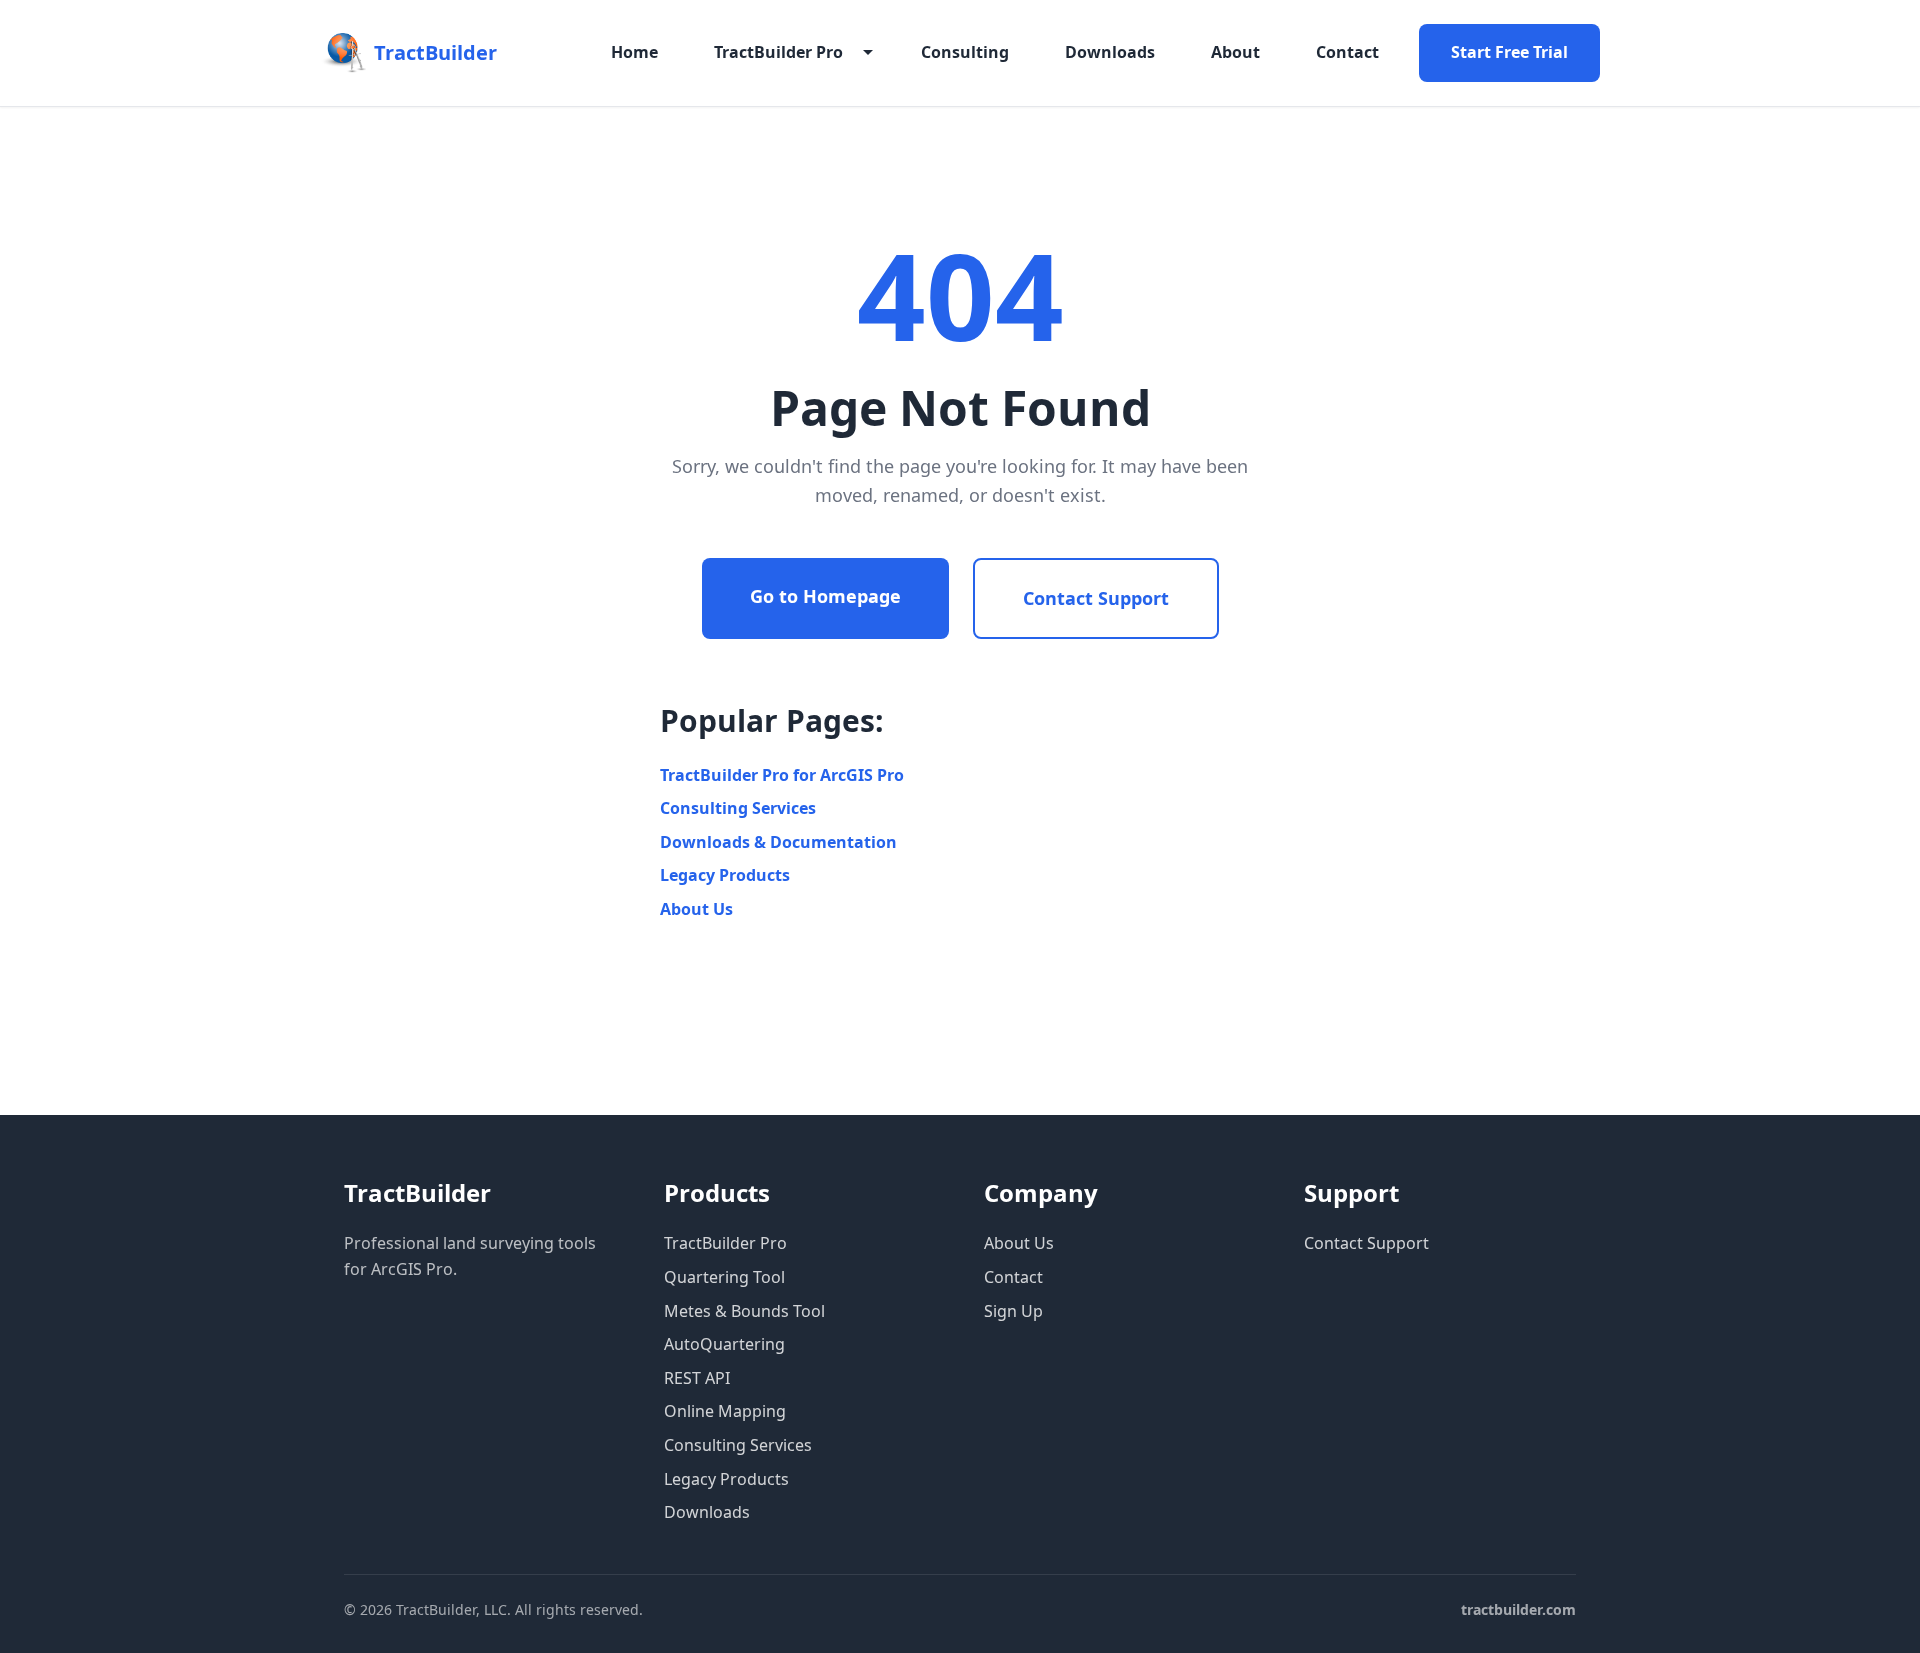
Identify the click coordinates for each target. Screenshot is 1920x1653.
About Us (696, 909)
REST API (697, 1378)
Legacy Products (725, 875)
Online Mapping (725, 1411)
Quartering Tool (724, 1277)
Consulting (965, 52)
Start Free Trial (1509, 52)
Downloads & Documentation (778, 842)
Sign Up (1013, 1311)
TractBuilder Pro (778, 52)
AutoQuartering (724, 1344)
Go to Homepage (825, 596)
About (1235, 52)
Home (634, 52)
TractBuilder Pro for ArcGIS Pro (782, 775)
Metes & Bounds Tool (744, 1311)
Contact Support (1096, 598)
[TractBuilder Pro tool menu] (868, 52)
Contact (1347, 52)
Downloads (1110, 52)
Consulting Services (738, 808)
